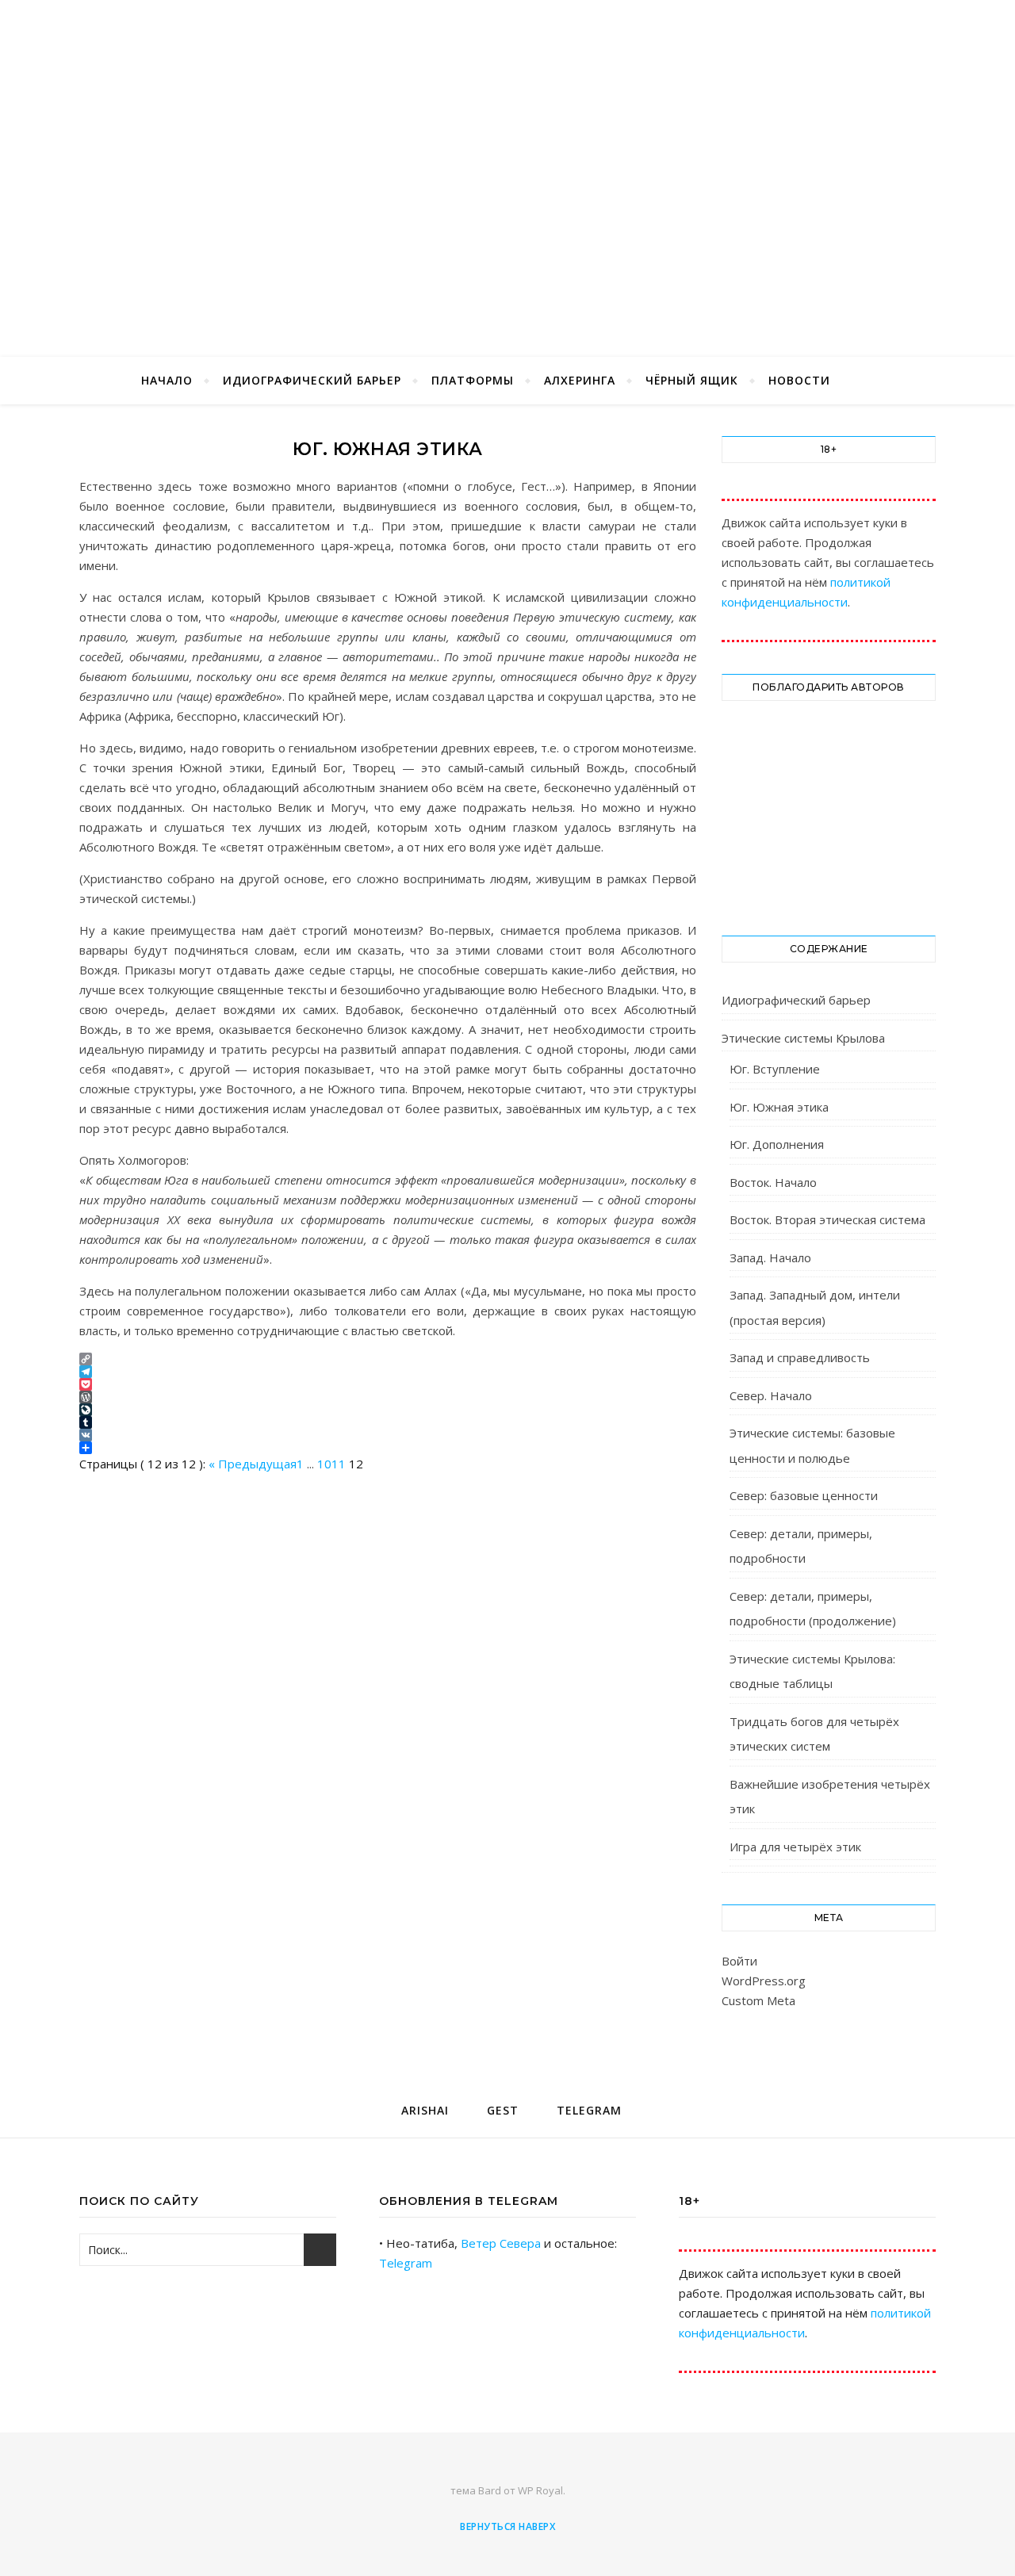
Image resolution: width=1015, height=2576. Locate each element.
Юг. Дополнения (777, 1144)
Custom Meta (758, 2000)
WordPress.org (764, 1981)
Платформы (473, 380)
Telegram (406, 2263)
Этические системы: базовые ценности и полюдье (812, 1445)
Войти (739, 1961)
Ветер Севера (501, 2243)
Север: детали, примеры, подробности (801, 1546)
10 (324, 1464)
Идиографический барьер (312, 380)
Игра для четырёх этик (795, 1847)
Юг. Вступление (775, 1069)
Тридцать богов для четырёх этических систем (814, 1734)
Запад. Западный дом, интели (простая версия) (815, 1307)
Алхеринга (580, 380)
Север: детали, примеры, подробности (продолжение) (813, 1609)
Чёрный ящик (692, 380)
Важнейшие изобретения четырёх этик (830, 1797)
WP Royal (540, 2490)
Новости (799, 380)
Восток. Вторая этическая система (827, 1219)
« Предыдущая (253, 1464)
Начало (167, 380)
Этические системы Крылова (803, 1038)
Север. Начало (771, 1395)
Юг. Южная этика (779, 1107)
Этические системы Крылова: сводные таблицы (812, 1671)
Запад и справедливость (800, 1357)
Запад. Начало (770, 1257)
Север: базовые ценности (804, 1495)
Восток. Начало (773, 1182)
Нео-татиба (507, 147)
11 (339, 1464)
